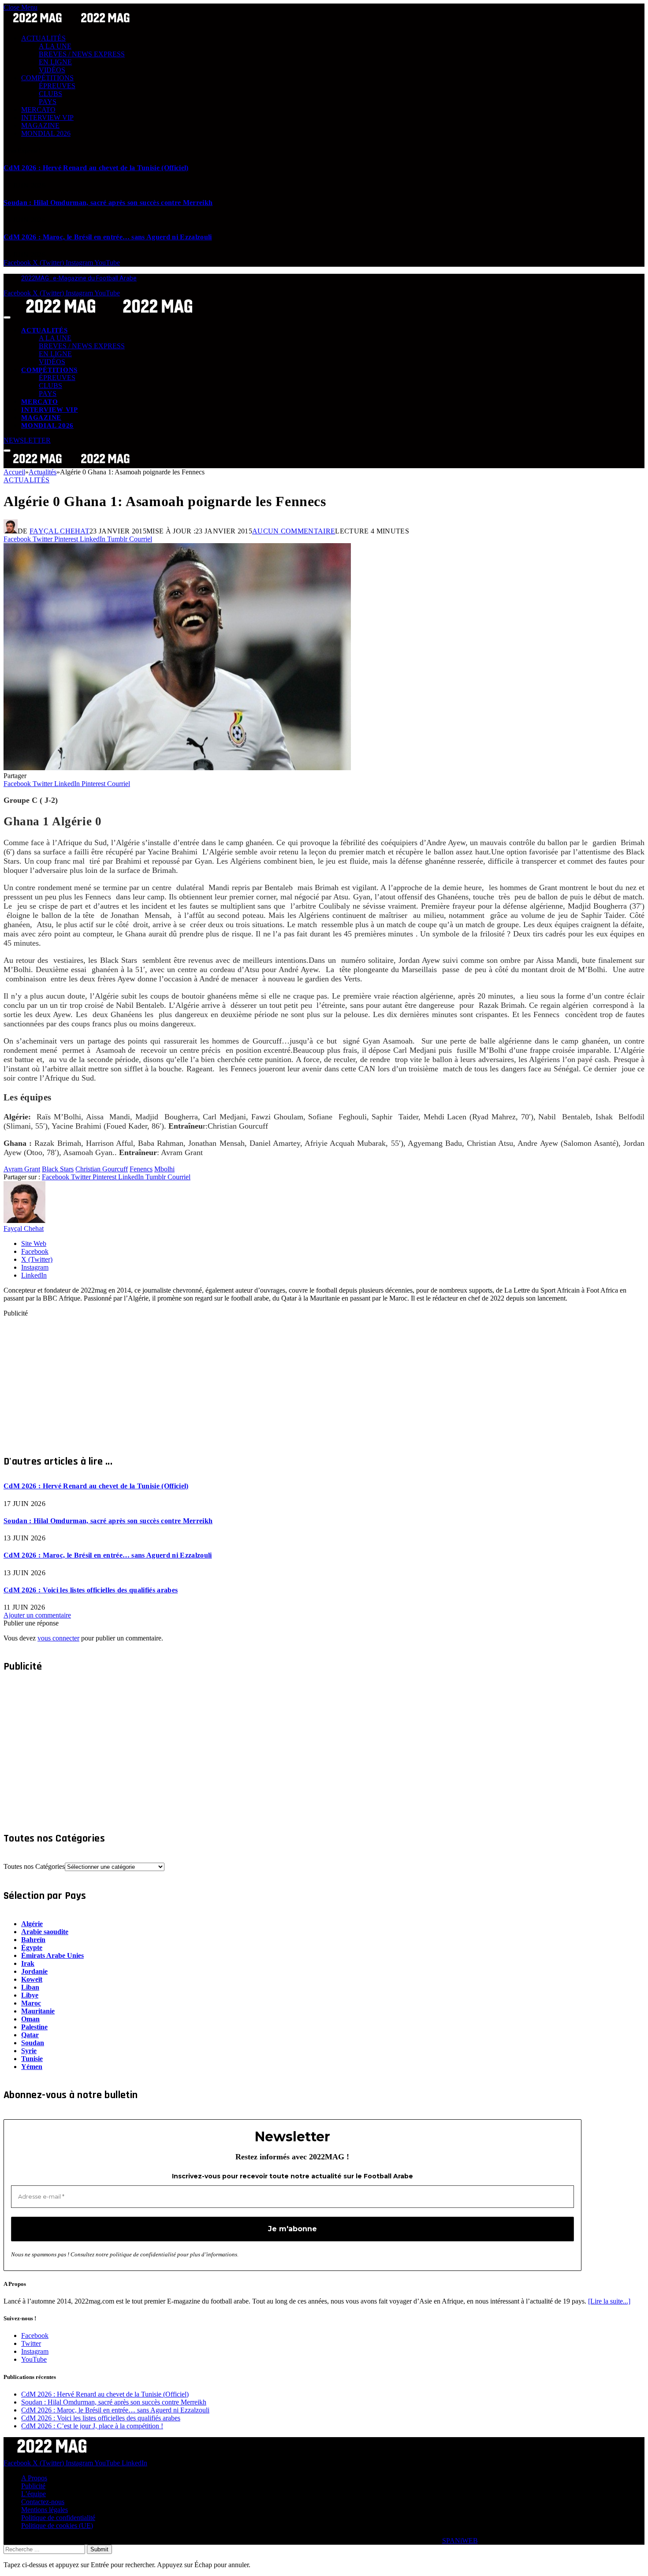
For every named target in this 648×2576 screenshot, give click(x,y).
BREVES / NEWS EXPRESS (82, 54)
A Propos (34, 2478)
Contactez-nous (43, 2502)
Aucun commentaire (294, 531)
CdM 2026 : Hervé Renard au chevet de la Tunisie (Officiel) (96, 168)
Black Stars (58, 1169)
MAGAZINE (40, 125)
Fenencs (141, 1169)
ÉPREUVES (57, 86)
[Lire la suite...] (609, 2301)
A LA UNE (55, 46)
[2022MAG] (109, 315)
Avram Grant (22, 1169)
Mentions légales (45, 2510)
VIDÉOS (52, 70)
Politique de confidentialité (58, 2518)
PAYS (48, 102)
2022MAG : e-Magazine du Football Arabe (79, 278)
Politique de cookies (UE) (57, 2526)
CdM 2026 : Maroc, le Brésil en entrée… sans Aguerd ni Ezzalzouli (108, 237)
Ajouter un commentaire (37, 1615)
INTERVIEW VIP (47, 117)
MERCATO (38, 110)
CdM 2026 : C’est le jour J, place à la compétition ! (92, 2426)
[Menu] (7, 317)
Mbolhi (164, 1169)
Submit (99, 2549)
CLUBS (50, 94)
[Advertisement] (268, 1379)
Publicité (33, 2486)
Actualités (26, 480)
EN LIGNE (55, 62)
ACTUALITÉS (43, 38)
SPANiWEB (460, 2541)
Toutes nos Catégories (34, 1866)
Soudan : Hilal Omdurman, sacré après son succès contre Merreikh (108, 203)
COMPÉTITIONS (47, 78)
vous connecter (58, 1638)
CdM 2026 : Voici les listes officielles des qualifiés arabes (91, 1590)
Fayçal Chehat (60, 531)
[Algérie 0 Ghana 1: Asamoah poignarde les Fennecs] (177, 768)
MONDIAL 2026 (46, 133)
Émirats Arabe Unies (52, 1955)
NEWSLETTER (27, 440)
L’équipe (34, 2494)
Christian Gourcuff (102, 1169)
